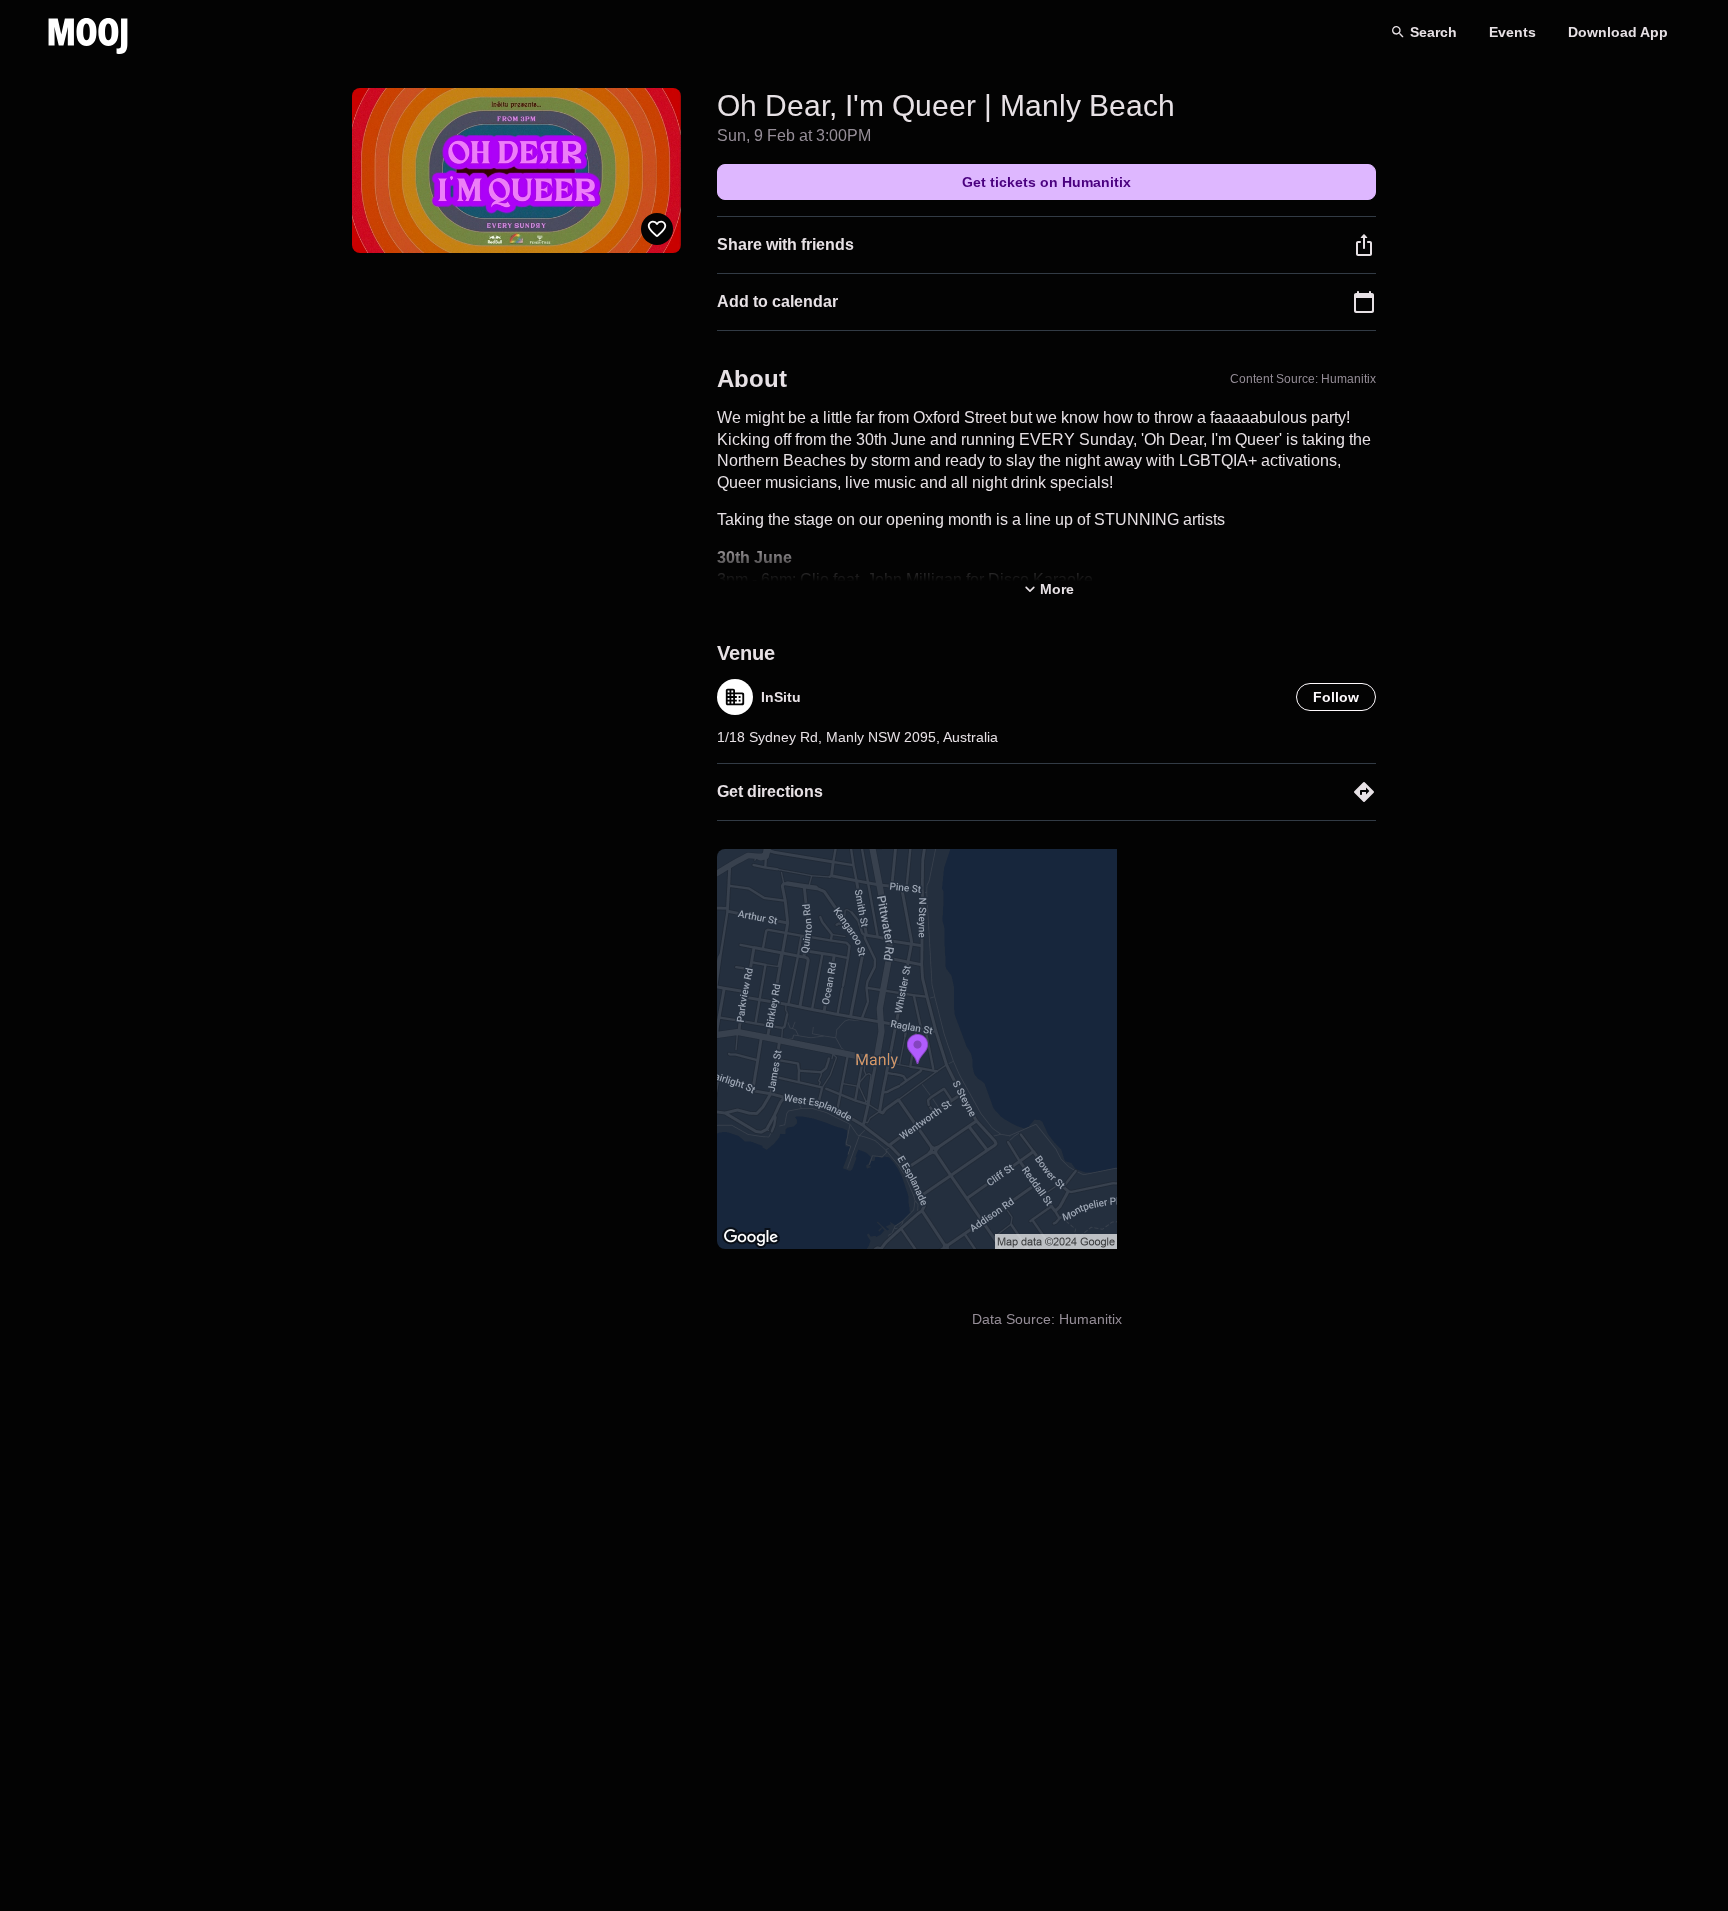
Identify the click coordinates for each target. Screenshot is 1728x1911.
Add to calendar (777, 301)
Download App (1618, 32)
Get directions (770, 791)
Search (1433, 32)
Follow (1336, 697)
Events (1512, 32)
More (1057, 589)
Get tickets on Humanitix (1046, 182)
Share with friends (785, 244)
